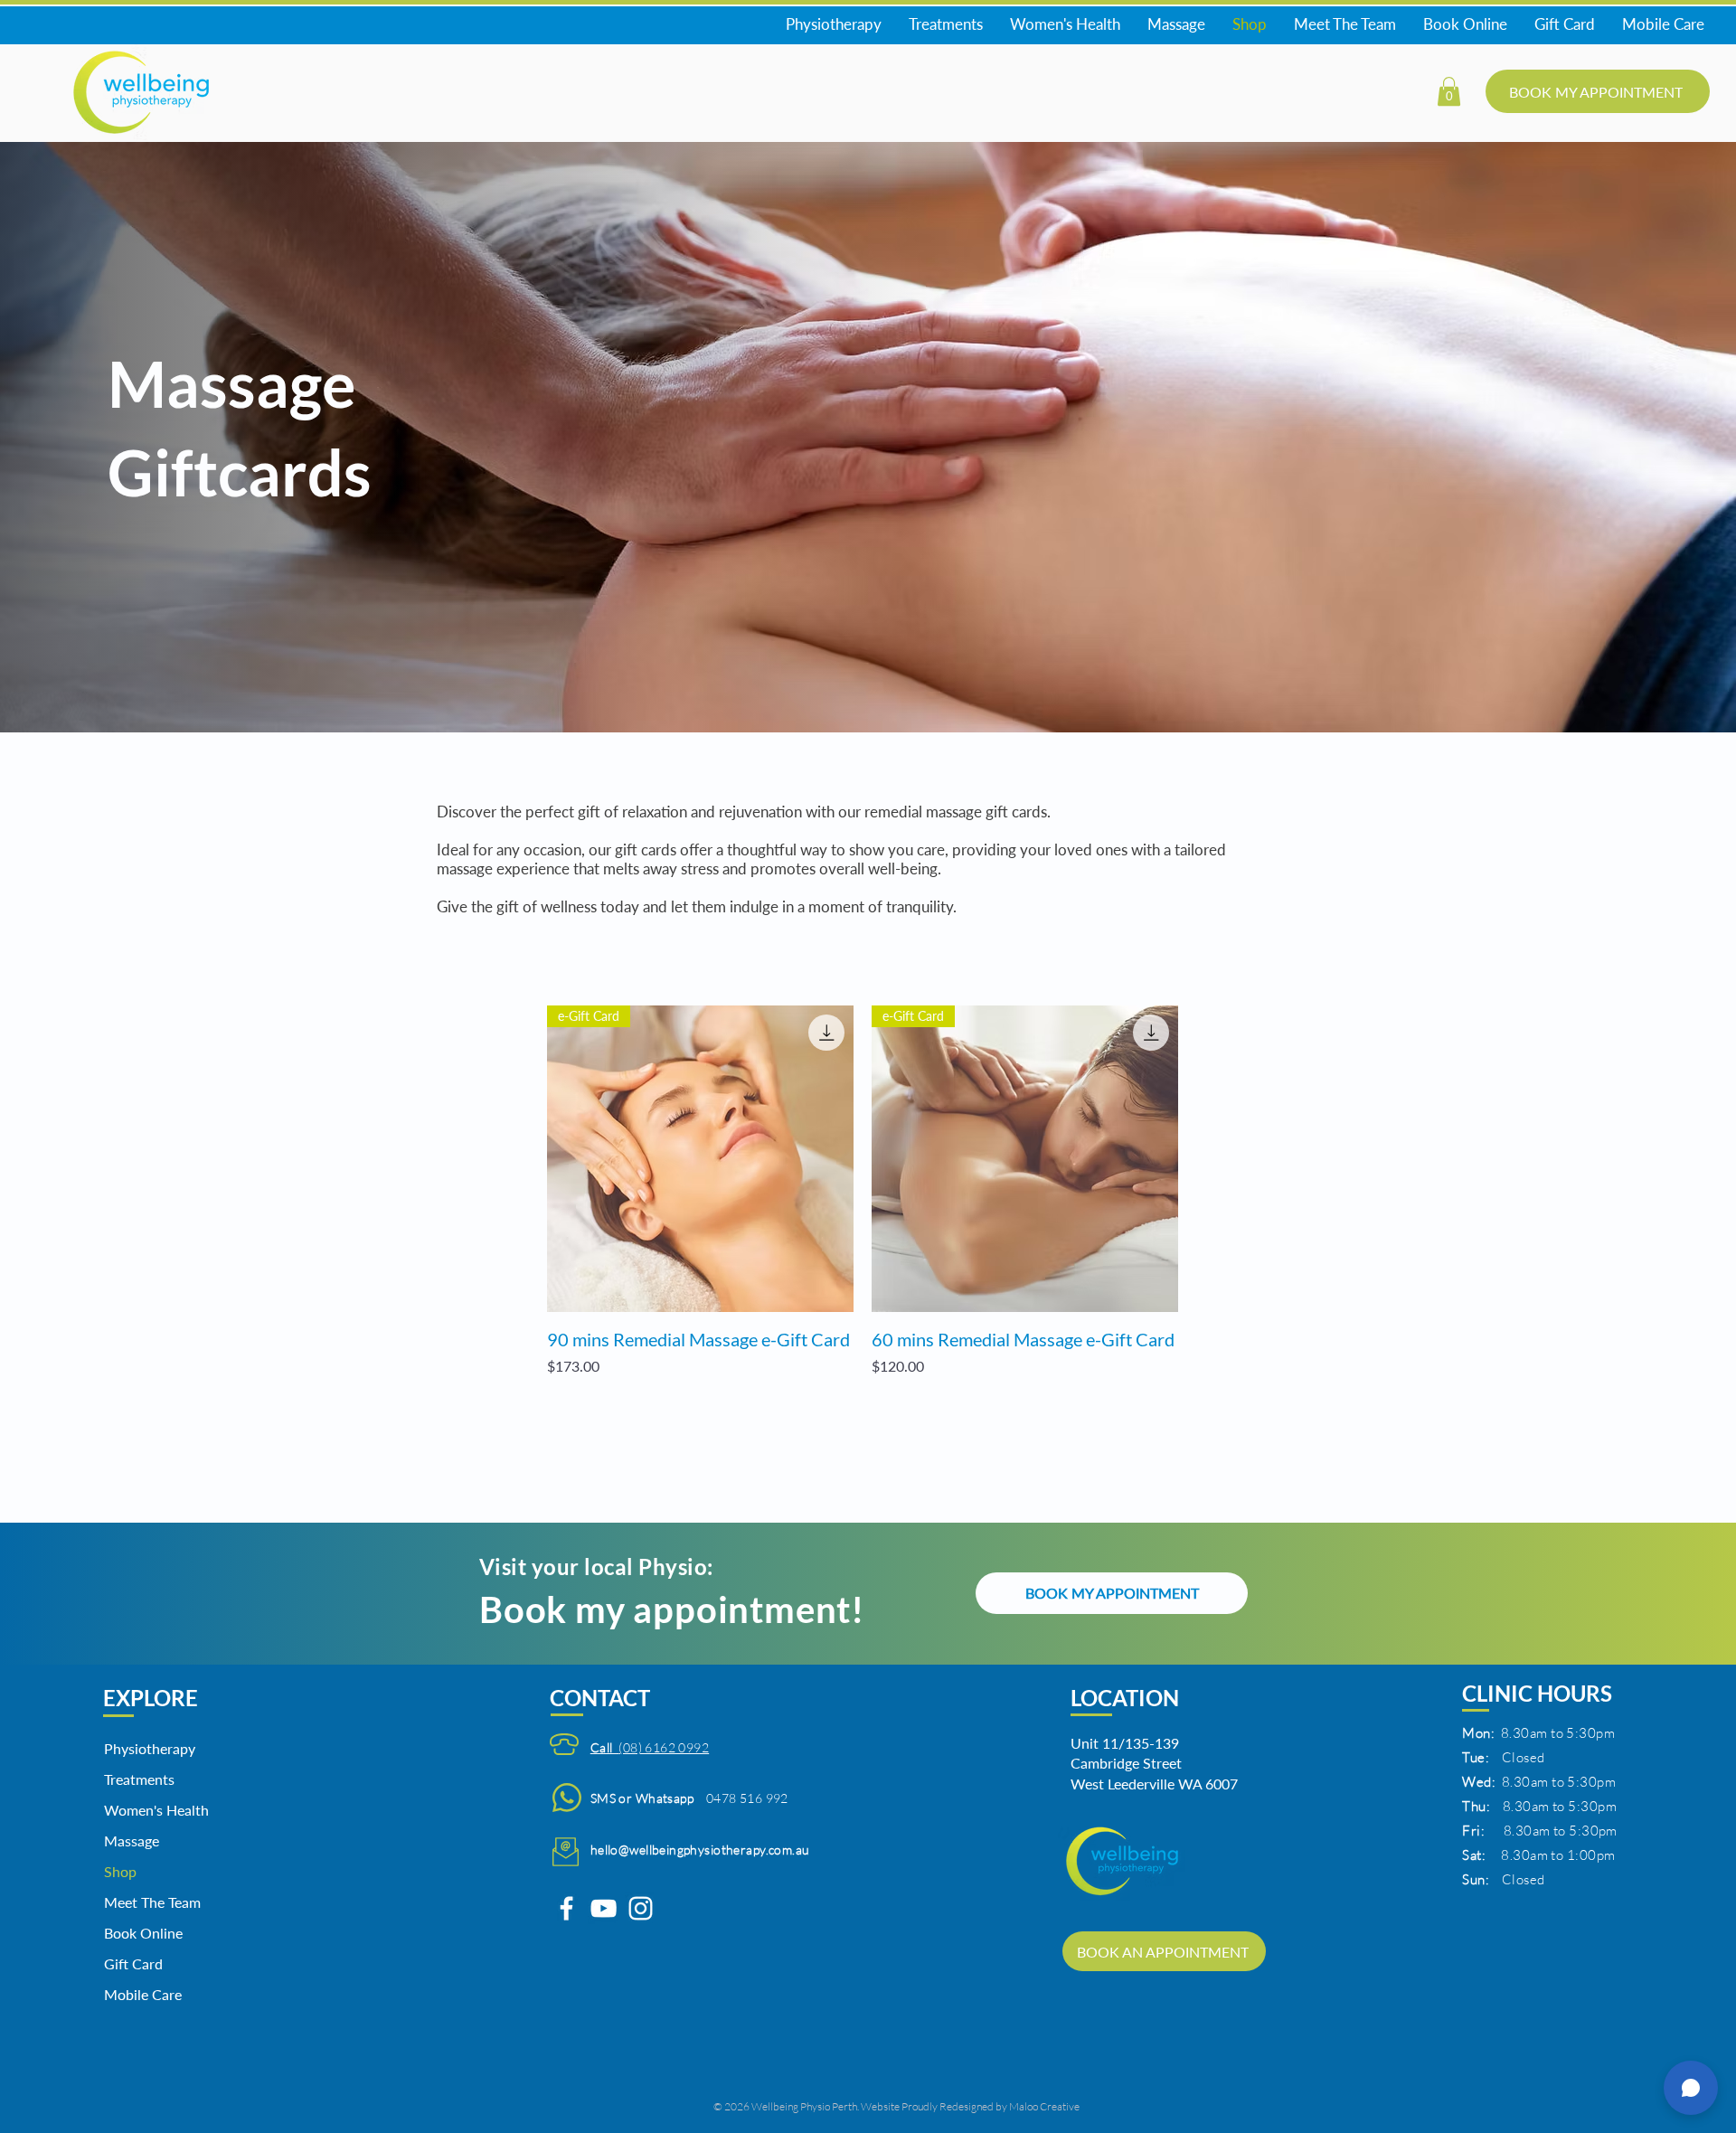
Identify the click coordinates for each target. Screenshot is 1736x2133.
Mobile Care (143, 1994)
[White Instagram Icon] (641, 1908)
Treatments (139, 1779)
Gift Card (133, 1963)
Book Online (143, 1933)
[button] (1449, 91)
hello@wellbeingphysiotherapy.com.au (700, 1850)
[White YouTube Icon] (604, 1908)
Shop (120, 1871)
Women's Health (150, 1810)
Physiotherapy (150, 1748)
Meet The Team (150, 1902)
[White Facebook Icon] (566, 1908)
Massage (132, 1840)
